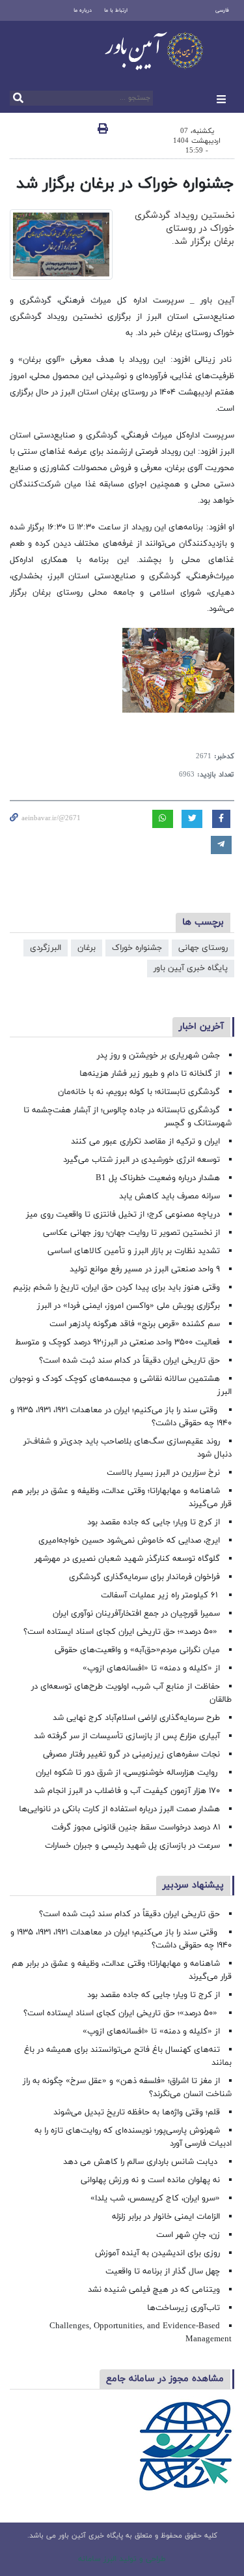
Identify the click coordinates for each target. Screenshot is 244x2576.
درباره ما (83, 10)
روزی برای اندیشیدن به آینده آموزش (157, 2253)
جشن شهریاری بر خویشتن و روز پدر (158, 1056)
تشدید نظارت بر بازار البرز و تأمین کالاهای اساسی (134, 1251)
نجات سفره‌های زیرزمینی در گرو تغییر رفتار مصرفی (131, 1754)
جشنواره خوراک (137, 948)
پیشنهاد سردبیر (193, 1885)
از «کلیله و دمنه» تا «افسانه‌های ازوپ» (151, 1668)
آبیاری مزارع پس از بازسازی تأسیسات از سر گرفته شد (127, 1736)
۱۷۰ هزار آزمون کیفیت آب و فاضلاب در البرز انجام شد (127, 1791)
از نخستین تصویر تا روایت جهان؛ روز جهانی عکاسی (131, 1233)
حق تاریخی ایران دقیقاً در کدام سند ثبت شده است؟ (129, 1361)
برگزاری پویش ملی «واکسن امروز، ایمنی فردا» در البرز (129, 1306)
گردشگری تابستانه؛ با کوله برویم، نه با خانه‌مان (139, 1092)
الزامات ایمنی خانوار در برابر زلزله (166, 2217)
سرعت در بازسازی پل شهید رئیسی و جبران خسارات (132, 1846)
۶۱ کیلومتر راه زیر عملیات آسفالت (160, 1595)
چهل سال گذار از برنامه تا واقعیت (163, 2272)
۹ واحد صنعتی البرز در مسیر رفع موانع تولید (145, 1269)
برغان (87, 948)
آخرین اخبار (201, 1027)
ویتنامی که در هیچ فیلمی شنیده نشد (154, 2290)
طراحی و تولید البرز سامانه (122, 2559)
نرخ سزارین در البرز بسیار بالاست (163, 1473)
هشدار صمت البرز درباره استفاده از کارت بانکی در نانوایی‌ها (119, 1809)
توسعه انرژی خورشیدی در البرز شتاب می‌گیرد (142, 1160)
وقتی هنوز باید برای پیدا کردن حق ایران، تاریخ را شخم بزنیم (116, 1288)
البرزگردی (46, 948)
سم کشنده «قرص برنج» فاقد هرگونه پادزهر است (135, 1324)
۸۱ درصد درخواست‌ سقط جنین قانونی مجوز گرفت (134, 1828)
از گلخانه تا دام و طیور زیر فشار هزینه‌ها (150, 1074)
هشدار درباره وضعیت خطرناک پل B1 (158, 1178)
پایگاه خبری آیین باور (191, 968)
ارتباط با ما (116, 10)
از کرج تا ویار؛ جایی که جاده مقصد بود (154, 1522)
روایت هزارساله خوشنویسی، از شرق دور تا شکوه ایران (128, 1773)
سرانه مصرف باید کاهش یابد (169, 1196)
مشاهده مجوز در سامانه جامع (165, 2379)
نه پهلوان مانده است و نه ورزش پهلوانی (149, 2180)
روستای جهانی (203, 948)
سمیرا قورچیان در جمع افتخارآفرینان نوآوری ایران (135, 1614)
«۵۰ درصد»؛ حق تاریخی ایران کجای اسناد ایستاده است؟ (122, 1632)
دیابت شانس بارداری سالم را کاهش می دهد (142, 2162)
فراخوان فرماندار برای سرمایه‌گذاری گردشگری (144, 1577)
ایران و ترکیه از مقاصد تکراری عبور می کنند (145, 1142)
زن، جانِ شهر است (188, 2235)
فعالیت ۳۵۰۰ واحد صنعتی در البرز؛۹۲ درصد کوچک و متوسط (117, 1342)
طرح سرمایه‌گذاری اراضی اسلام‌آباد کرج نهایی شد (136, 1718)
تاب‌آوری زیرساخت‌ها (183, 2308)
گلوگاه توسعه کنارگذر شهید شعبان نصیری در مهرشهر (127, 1559)
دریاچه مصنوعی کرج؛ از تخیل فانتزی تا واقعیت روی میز (123, 1215)
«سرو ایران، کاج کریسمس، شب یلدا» (155, 2198)
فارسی (222, 10)
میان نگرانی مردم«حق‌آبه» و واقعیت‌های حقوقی (137, 1650)
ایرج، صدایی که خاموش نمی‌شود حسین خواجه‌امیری (129, 1541)
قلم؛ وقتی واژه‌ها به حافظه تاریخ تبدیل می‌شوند (137, 2112)
